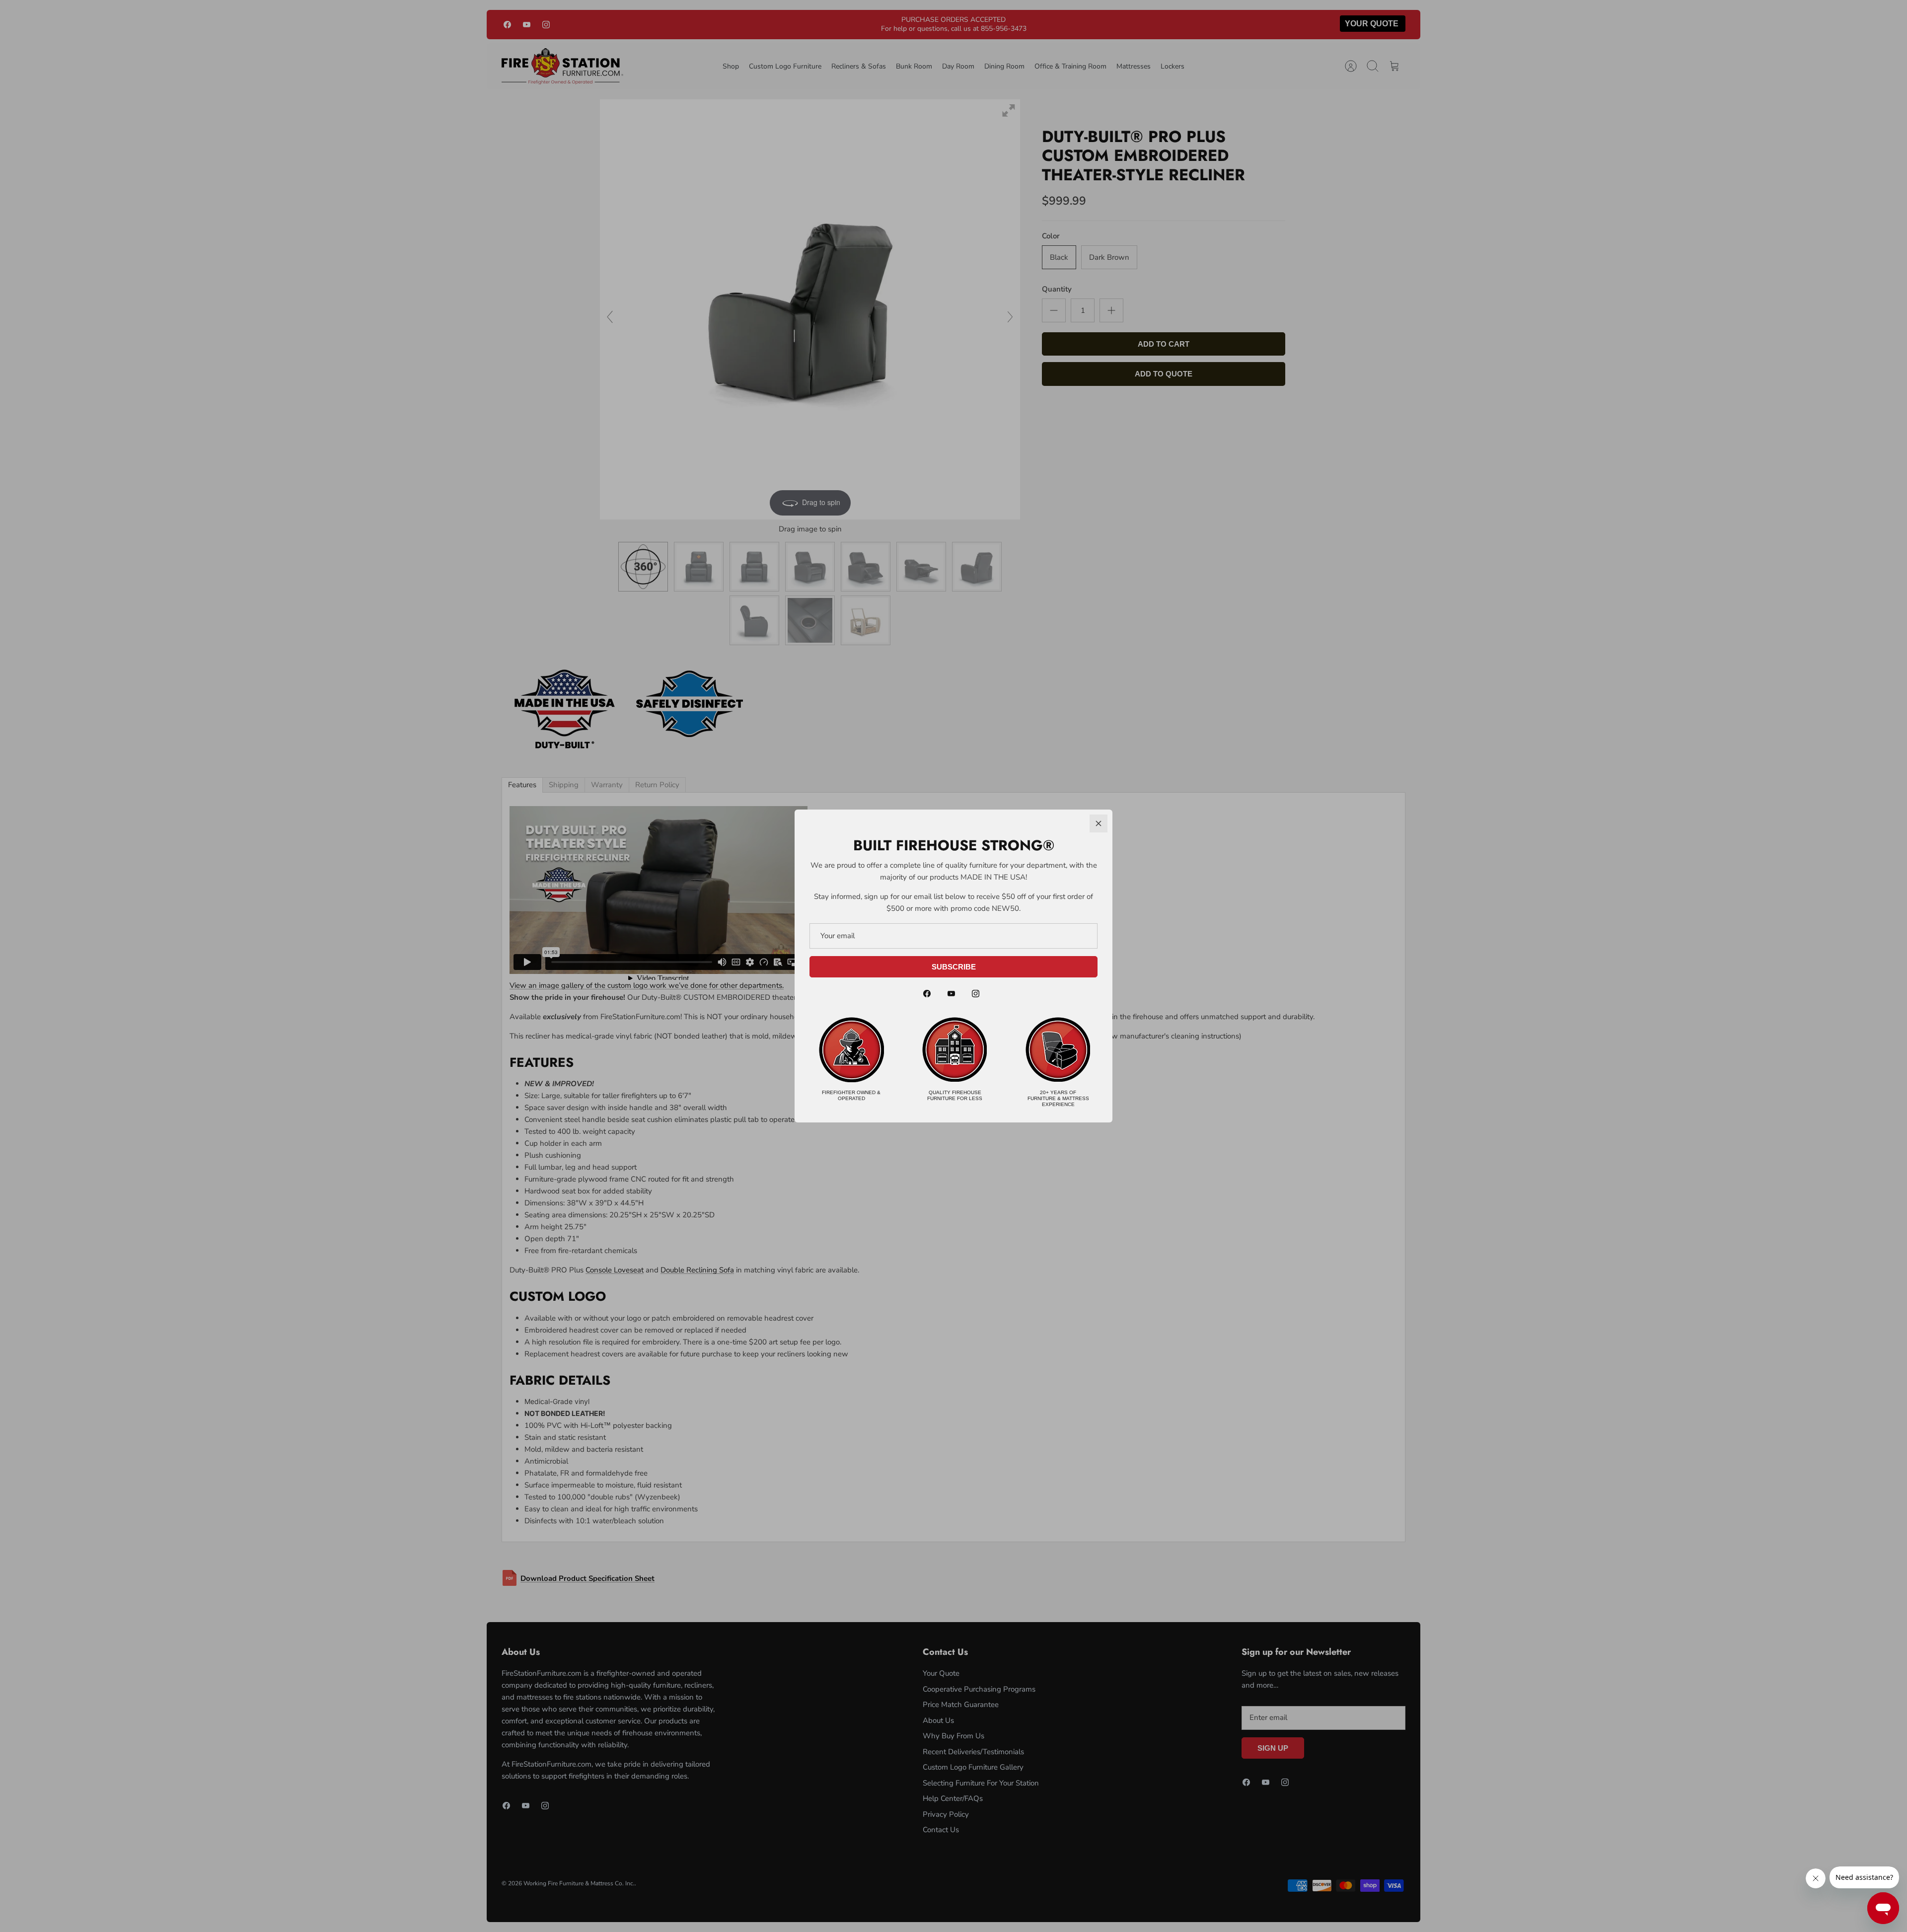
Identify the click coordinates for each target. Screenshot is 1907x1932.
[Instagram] (976, 994)
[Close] (1099, 823)
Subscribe (954, 967)
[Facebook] (927, 994)
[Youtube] (951, 994)
